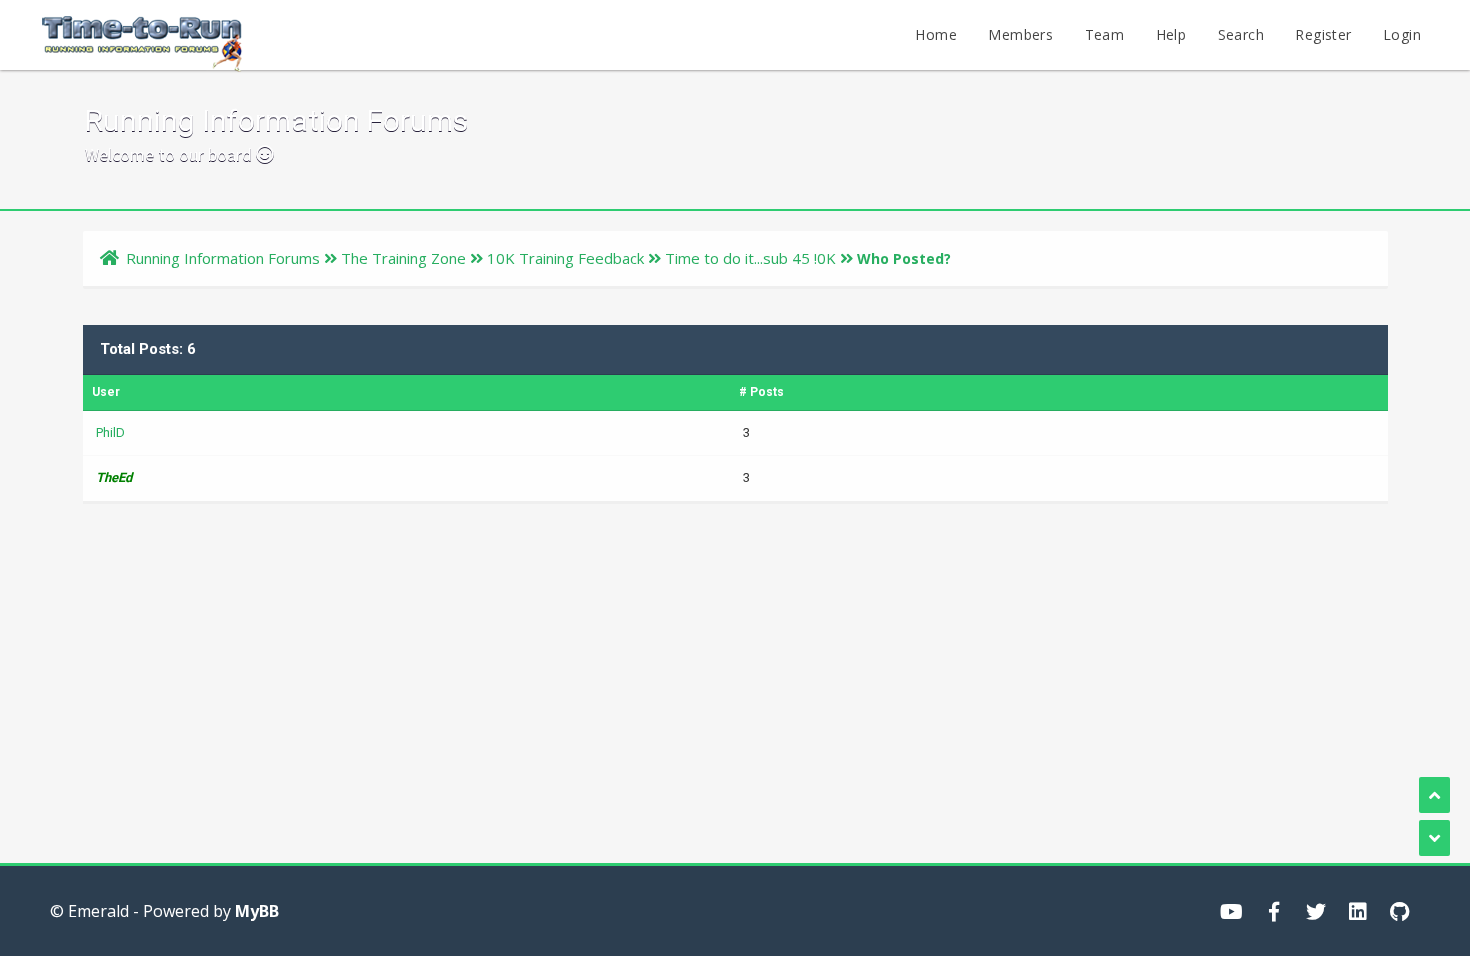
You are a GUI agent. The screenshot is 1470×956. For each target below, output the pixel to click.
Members (1020, 34)
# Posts (761, 392)
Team (1105, 34)
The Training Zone (403, 258)
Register (1323, 34)
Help (1171, 34)
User (106, 392)
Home (936, 34)
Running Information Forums (223, 258)
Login (1402, 34)
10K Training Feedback (565, 258)
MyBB (257, 911)
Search (1241, 34)
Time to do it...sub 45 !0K (750, 258)
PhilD (110, 432)
